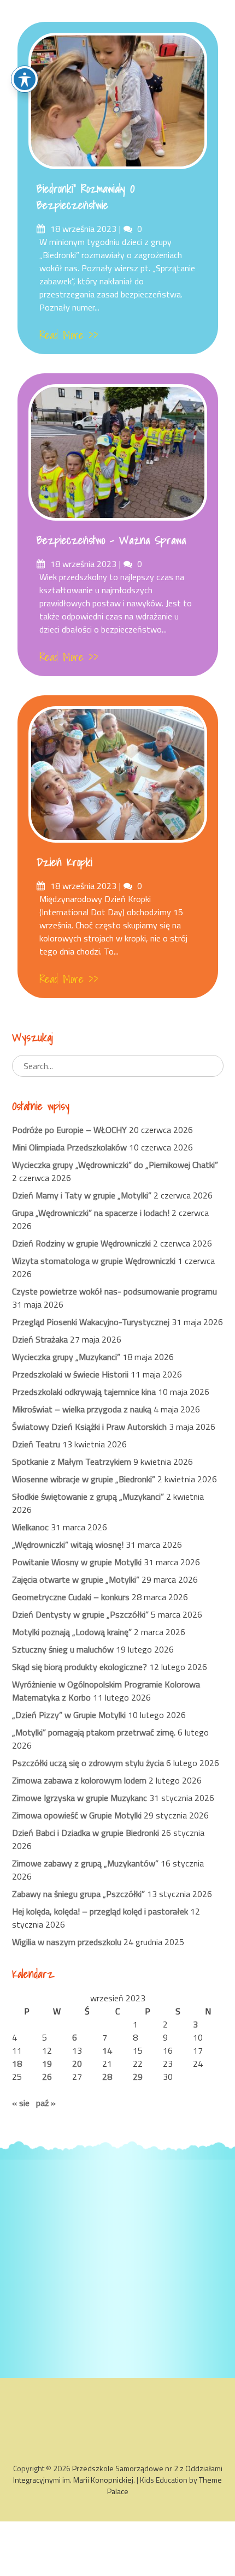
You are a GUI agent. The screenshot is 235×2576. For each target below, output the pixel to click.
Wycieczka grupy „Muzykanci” (66, 1357)
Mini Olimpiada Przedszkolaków (69, 1147)
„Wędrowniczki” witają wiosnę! (68, 1545)
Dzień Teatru (36, 1444)
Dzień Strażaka (40, 1339)
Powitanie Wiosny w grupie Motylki (77, 1562)
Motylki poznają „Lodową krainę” (72, 1632)
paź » (46, 2103)
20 (77, 2064)
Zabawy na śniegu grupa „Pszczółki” (78, 1894)
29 (138, 2077)
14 (107, 2050)
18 (17, 2064)
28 (107, 2077)
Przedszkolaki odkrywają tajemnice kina (84, 1392)
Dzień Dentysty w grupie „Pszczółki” (80, 1614)
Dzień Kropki (64, 862)
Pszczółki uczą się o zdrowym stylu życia (88, 1763)
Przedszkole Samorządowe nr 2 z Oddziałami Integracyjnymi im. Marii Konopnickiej (118, 2474)
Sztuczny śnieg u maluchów (63, 1649)
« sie (21, 2103)
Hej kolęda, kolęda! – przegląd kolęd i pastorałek (100, 1911)
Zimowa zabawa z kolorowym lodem (79, 1780)
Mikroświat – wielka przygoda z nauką (82, 1409)
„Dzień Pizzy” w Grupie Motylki (69, 1715)
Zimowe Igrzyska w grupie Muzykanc (80, 1798)
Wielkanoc (30, 1527)
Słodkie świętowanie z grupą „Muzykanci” (88, 1496)
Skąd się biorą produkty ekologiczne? (80, 1667)
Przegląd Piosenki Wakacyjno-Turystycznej (91, 1322)
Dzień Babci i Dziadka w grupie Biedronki (86, 1833)
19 (47, 2064)
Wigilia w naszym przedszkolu (67, 1942)
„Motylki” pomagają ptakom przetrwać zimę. (94, 1732)
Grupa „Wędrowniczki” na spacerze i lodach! (91, 1213)
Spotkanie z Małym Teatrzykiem (72, 1462)
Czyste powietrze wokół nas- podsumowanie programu (114, 1291)
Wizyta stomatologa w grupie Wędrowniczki (94, 1261)
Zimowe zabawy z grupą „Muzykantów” (85, 1863)
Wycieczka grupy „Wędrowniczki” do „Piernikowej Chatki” (115, 1165)
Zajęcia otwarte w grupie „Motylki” (76, 1579)
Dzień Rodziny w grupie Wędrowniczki (81, 1243)
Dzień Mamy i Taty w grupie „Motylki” (82, 1195)
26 (47, 2077)
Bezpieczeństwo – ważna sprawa (111, 540)
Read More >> (69, 335)
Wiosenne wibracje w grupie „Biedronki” (84, 1479)
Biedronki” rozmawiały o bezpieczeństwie (86, 197)
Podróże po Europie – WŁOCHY (69, 1130)
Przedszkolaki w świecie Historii (70, 1374)
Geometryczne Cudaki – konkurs (71, 1597)
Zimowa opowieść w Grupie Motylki (77, 1815)
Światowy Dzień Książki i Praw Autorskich (89, 1427)
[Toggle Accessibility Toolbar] (25, 79)
